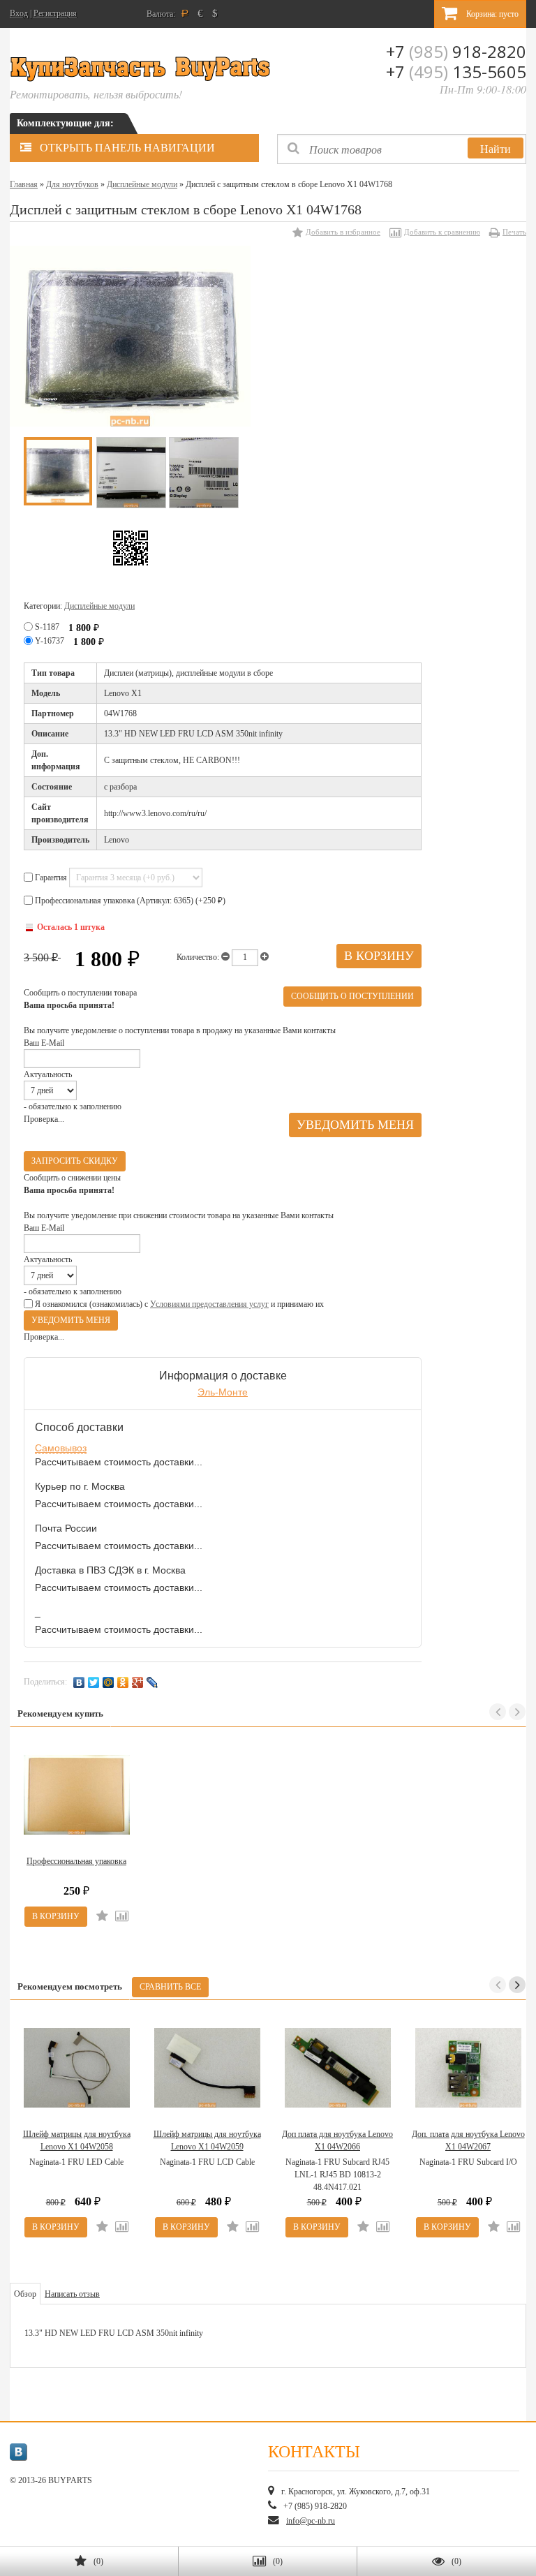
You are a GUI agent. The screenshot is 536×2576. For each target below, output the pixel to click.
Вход (19, 13)
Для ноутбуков (72, 184)
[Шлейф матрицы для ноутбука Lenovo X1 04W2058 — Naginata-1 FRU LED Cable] (76, 2068)
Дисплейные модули (142, 184)
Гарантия (51, 878)
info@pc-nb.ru (311, 2521)
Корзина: (491, 14)
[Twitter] (94, 1682)
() (98, 2561)
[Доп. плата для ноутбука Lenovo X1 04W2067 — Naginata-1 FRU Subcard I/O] (468, 2068)
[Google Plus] (138, 1682)
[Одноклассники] (123, 1682)
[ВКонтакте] (79, 1682)
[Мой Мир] (109, 1682)
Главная (24, 184)
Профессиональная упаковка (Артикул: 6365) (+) (129, 901)
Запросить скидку (75, 1161)
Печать (514, 232)
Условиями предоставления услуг (209, 1304)
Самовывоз (61, 1448)
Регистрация (55, 13)
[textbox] (402, 149)
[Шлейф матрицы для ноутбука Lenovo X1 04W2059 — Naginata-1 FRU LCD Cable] (207, 2068)
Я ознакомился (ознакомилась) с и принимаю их (178, 1304)
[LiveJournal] (152, 1682)
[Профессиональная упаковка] (76, 1795)
